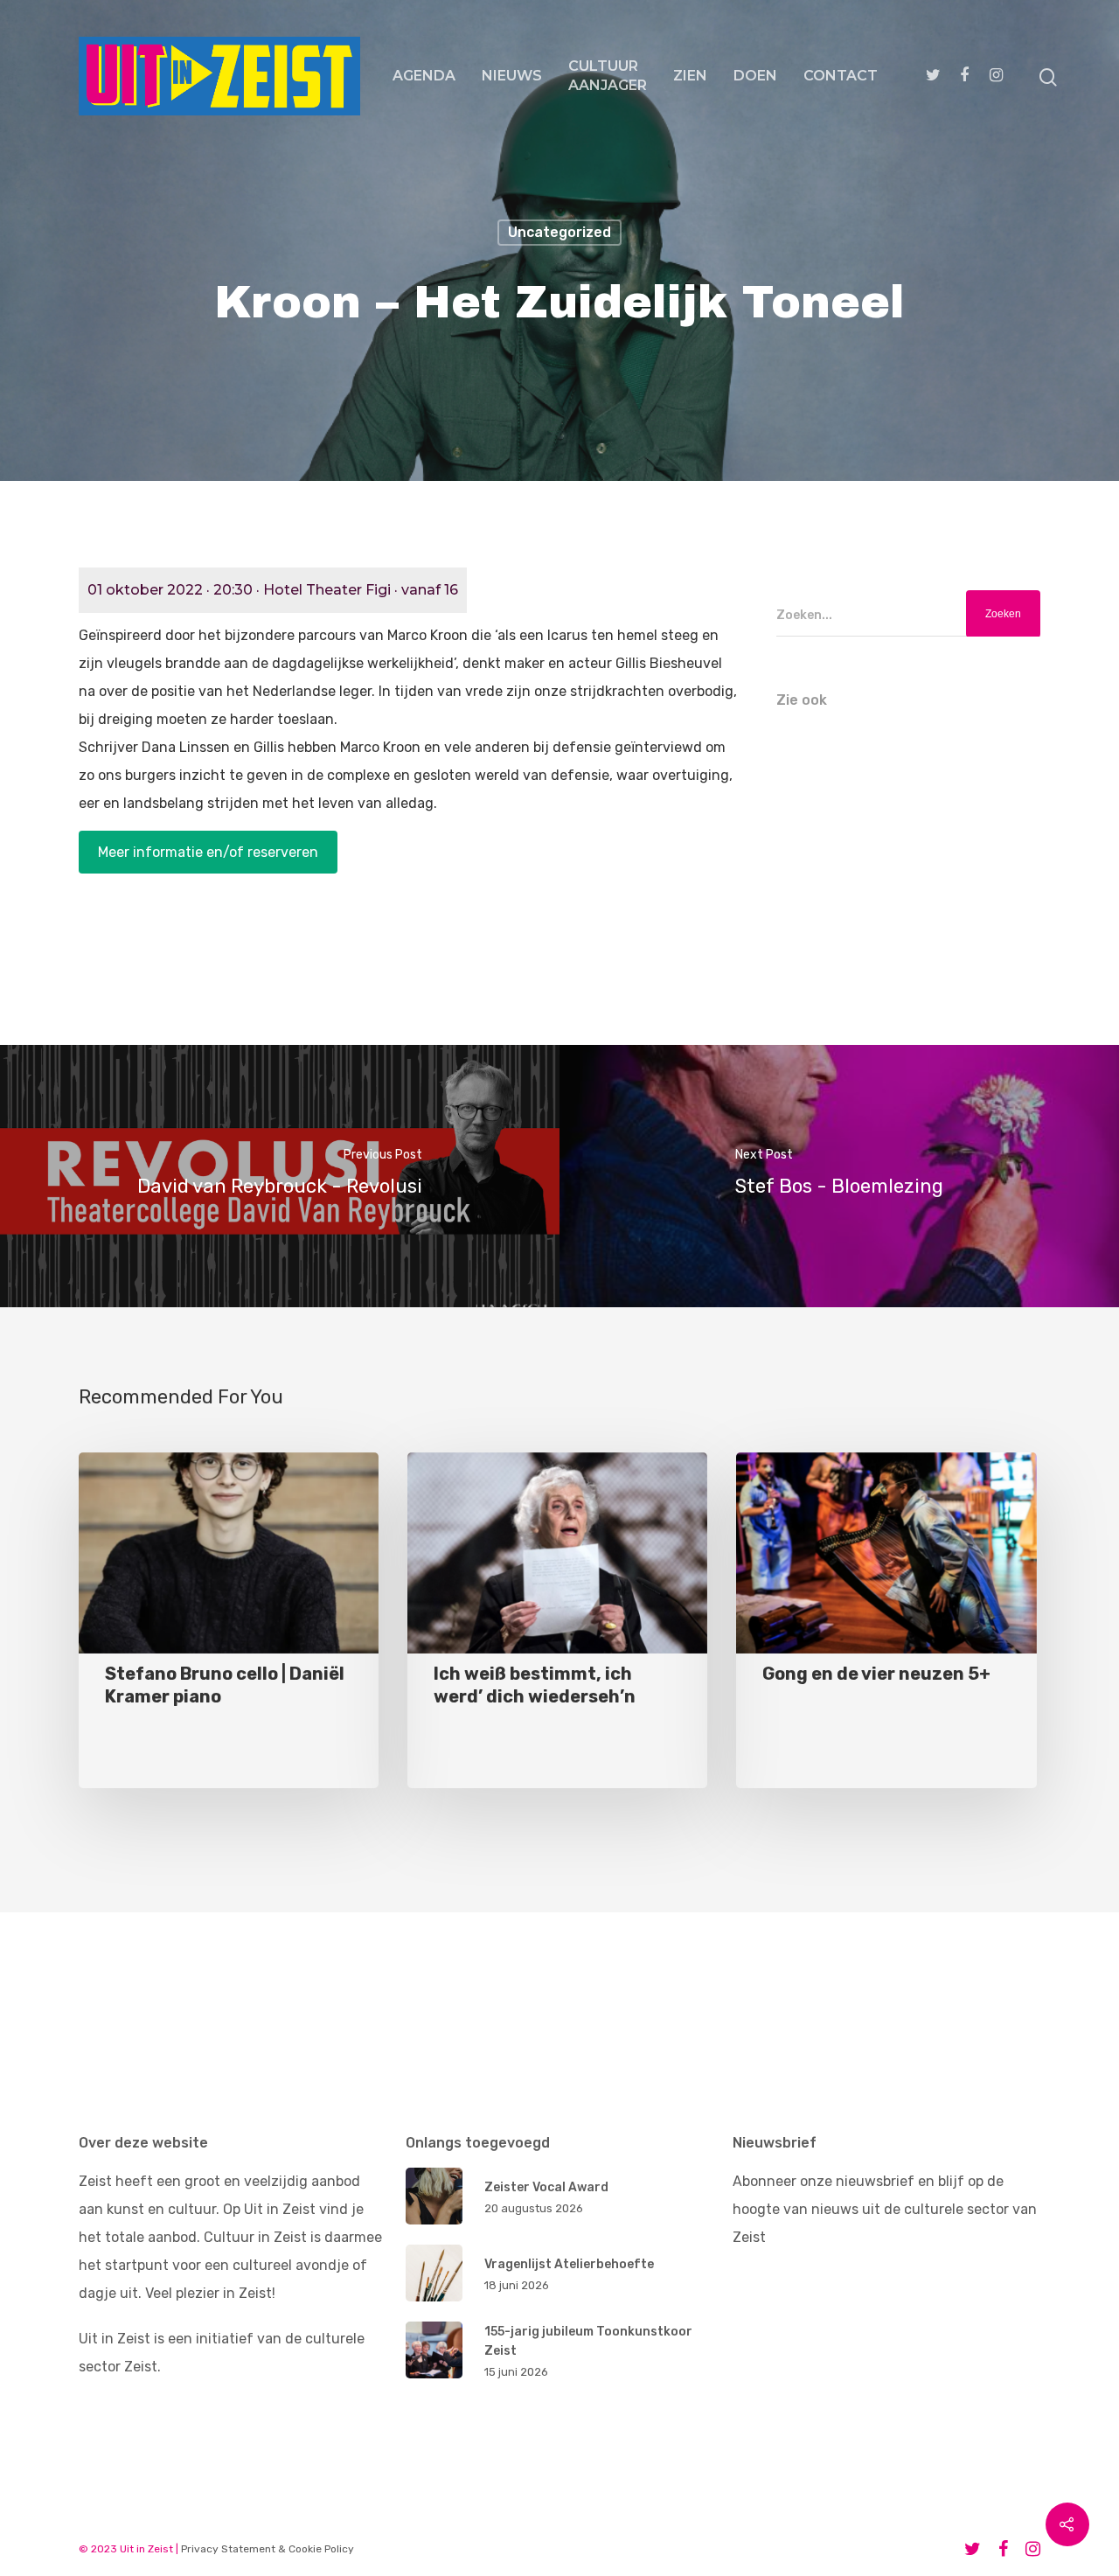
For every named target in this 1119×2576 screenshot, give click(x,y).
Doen (755, 76)
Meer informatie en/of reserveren (208, 852)
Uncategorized (559, 232)
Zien (690, 76)
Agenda (424, 76)
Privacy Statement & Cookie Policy (268, 2549)
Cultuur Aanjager (608, 76)
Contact (841, 76)
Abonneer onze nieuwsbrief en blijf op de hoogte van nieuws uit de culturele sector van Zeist (885, 2209)
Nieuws (512, 76)
